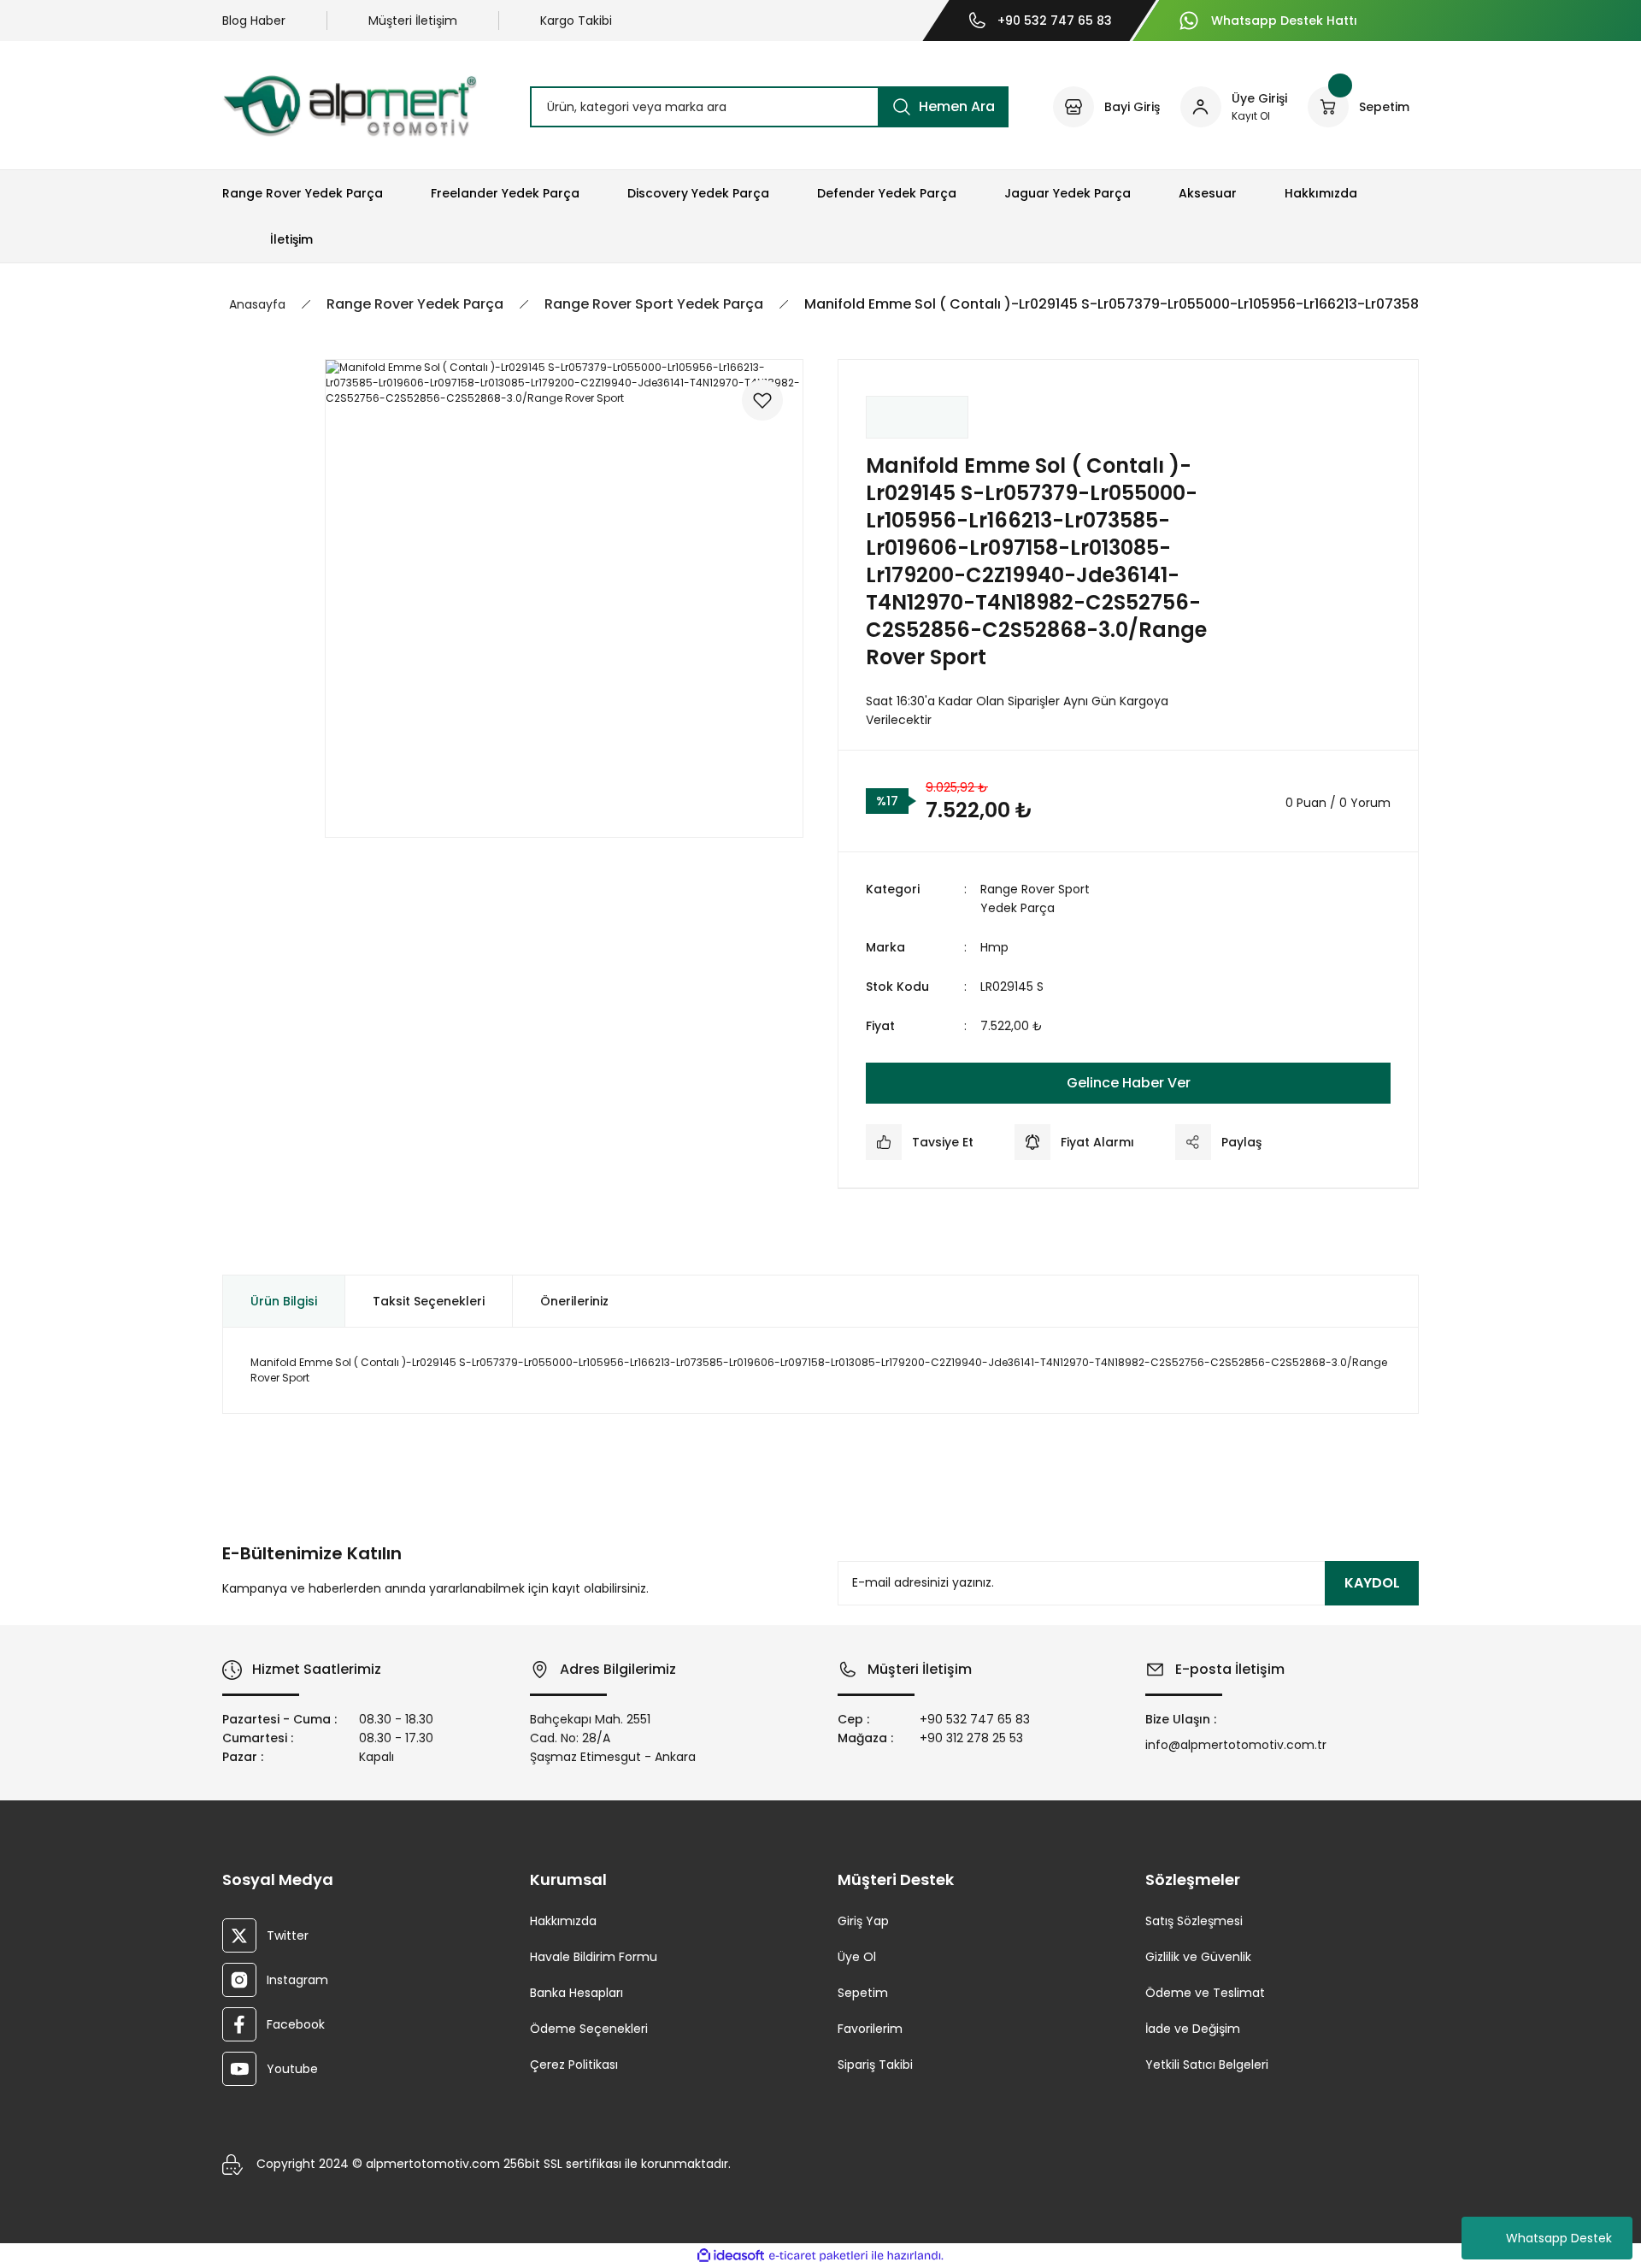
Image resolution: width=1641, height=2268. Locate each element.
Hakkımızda (563, 1921)
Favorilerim (870, 2029)
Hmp (994, 947)
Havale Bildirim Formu (594, 1957)
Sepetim (863, 1993)
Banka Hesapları (576, 1993)
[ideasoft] (731, 2256)
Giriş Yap (863, 1921)
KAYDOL (1372, 1583)
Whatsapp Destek (1559, 2238)
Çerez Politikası (574, 2065)
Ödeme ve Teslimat (1205, 1993)
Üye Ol (857, 1957)
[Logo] (350, 106)
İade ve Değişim (1193, 2029)
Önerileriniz (574, 1301)
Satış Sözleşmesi (1194, 1921)
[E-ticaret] (818, 2256)
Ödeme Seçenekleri (589, 2029)
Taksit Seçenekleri (429, 1301)
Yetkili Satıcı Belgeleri (1207, 2065)
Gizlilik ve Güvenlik (1198, 1957)
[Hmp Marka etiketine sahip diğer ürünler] (917, 417)
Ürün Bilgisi (284, 1301)
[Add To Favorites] (762, 400)
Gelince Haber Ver (1129, 1083)
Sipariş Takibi (875, 2065)
